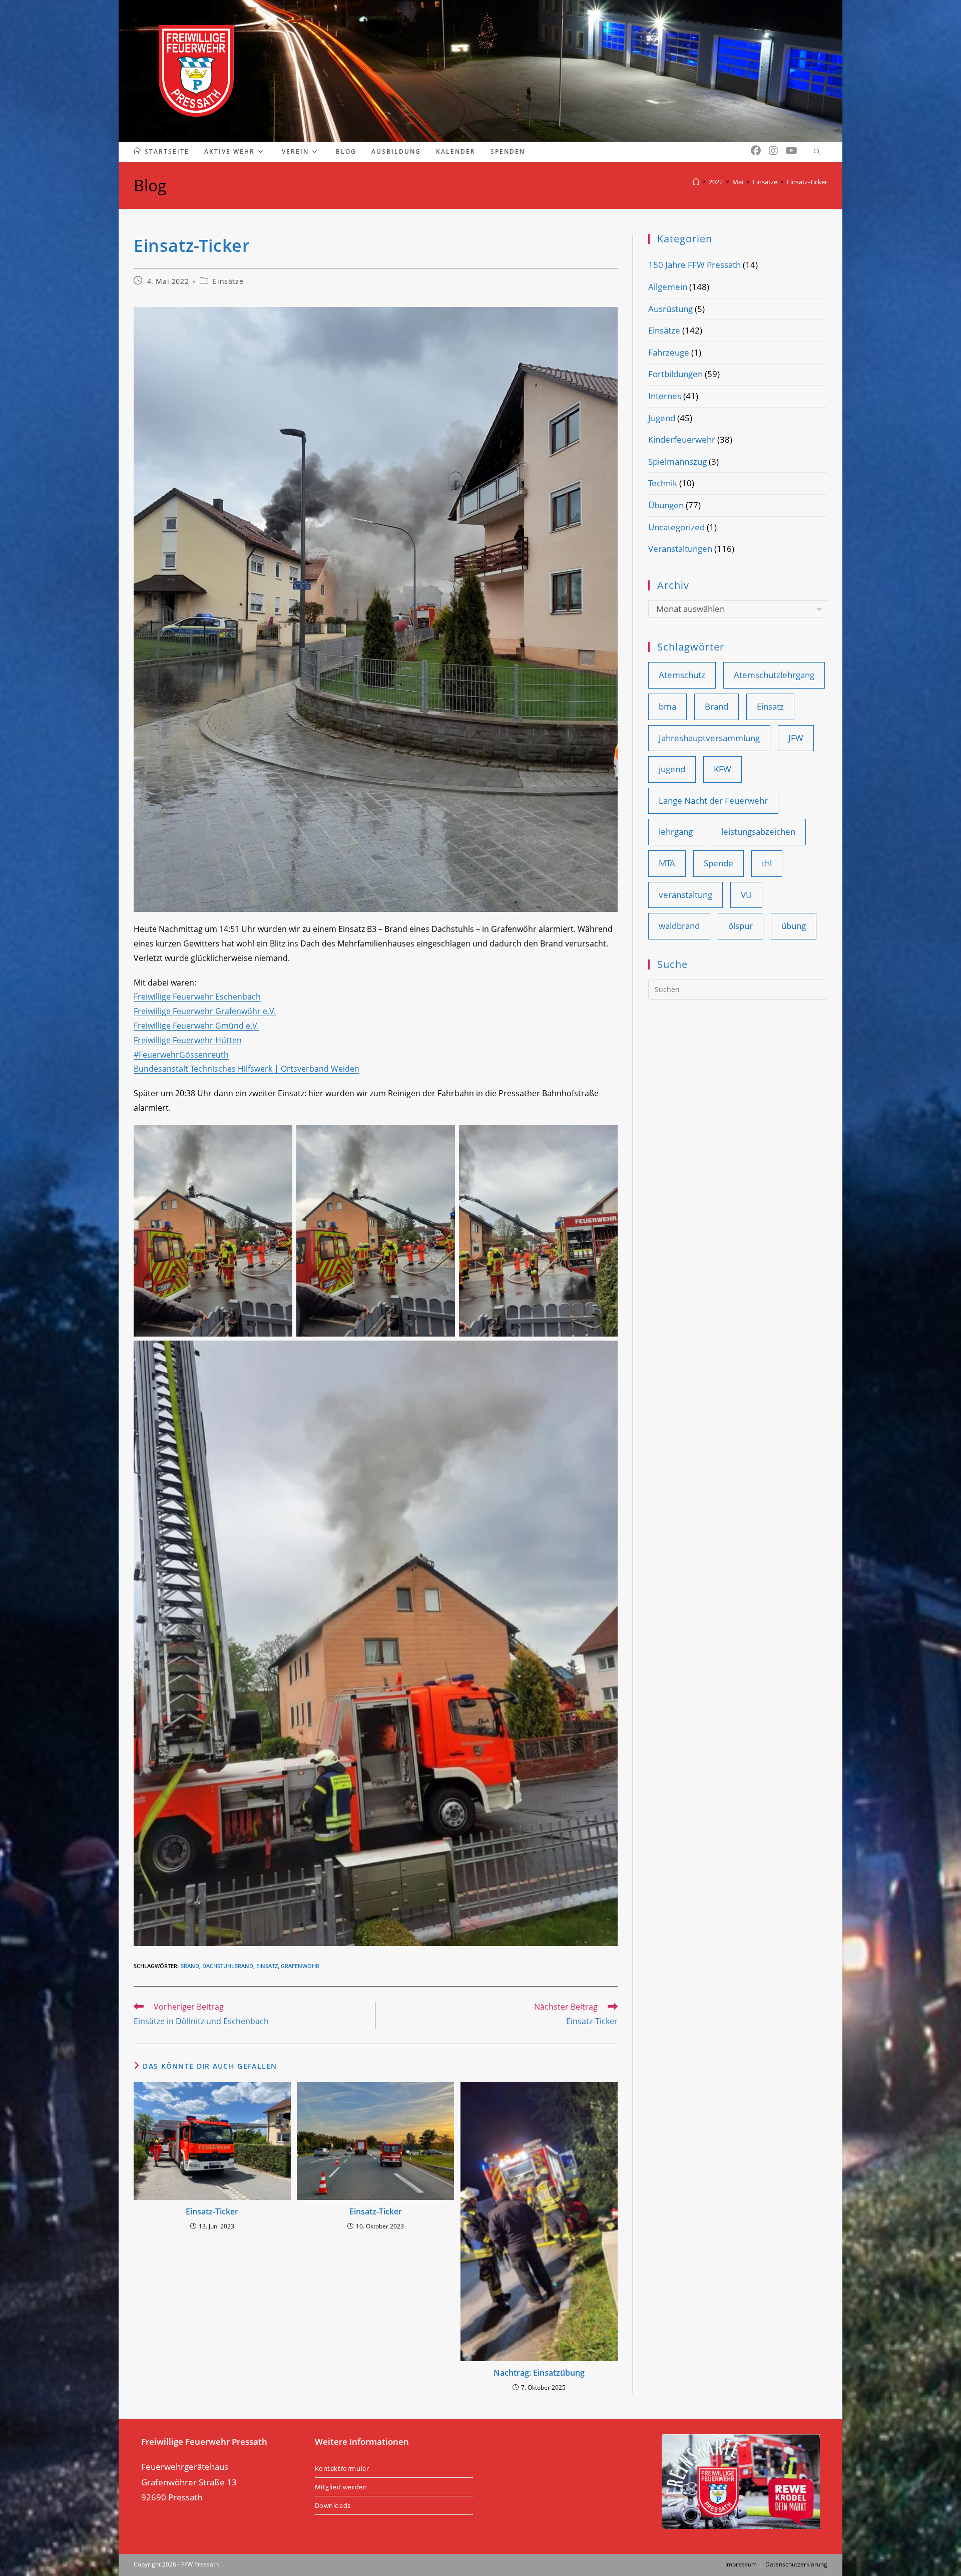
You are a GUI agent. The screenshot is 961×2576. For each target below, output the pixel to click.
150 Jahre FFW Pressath (694, 265)
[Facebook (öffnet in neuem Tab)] (756, 151)
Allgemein (668, 287)
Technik (663, 483)
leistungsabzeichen (758, 832)
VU (746, 895)
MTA (667, 863)
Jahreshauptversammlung (709, 738)
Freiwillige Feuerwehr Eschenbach (197, 997)
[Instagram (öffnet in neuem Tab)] (773, 151)
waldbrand (679, 926)
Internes (665, 396)
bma (667, 706)
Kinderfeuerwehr (682, 439)
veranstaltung (685, 895)
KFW (723, 769)
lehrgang (676, 832)
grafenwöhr (300, 1966)
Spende (718, 863)
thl (767, 863)
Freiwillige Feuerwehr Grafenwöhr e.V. (205, 1011)
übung (794, 926)
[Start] (696, 182)
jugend (672, 769)
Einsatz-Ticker (807, 182)
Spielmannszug (677, 461)
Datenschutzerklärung (796, 2564)
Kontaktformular (342, 2468)
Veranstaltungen (680, 549)
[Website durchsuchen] (817, 152)
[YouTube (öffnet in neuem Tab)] (792, 151)
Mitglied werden (341, 2487)
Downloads (333, 2505)
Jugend (662, 418)
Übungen (666, 505)
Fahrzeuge (669, 352)
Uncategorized (676, 527)
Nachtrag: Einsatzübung (539, 2373)
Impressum (741, 2564)
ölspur (741, 926)
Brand (190, 1966)
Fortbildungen (675, 374)
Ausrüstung (670, 309)
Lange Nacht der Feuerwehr (713, 800)
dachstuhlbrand (228, 1966)
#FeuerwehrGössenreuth (181, 1055)
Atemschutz (682, 675)
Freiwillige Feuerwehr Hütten (188, 1040)
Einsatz (267, 1966)
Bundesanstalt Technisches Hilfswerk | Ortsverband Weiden (247, 1069)
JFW (796, 738)
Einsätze (228, 281)
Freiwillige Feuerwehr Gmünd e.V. (196, 1026)
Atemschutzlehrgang (774, 675)
